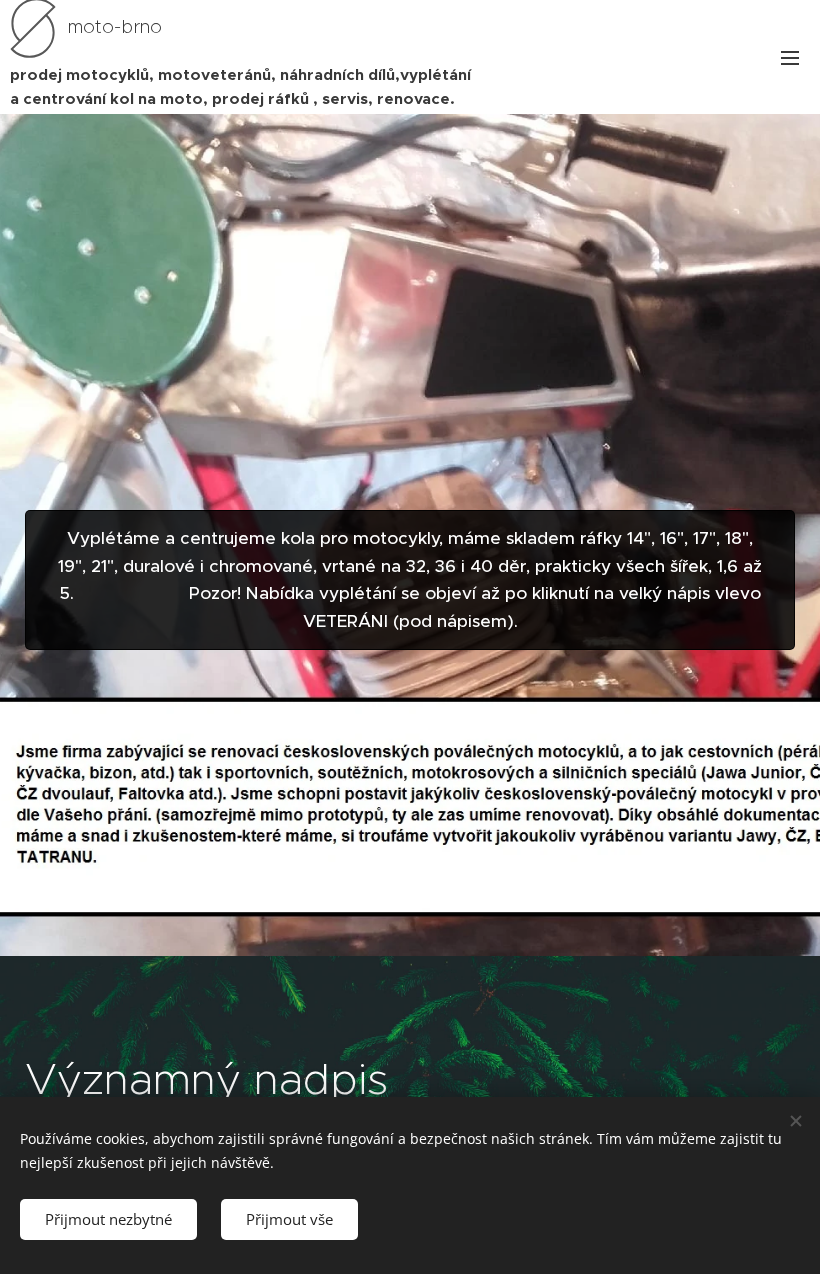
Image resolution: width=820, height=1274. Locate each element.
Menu (790, 57)
